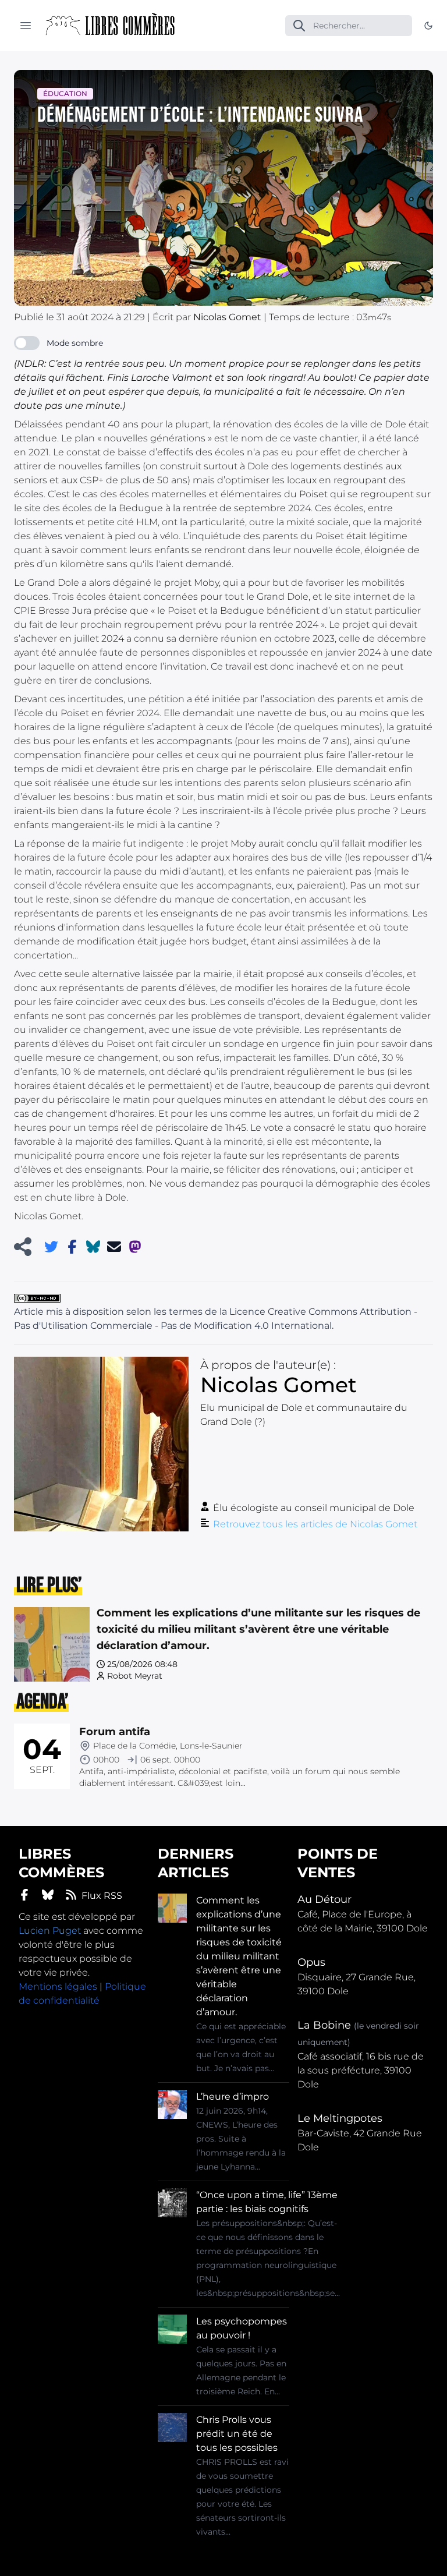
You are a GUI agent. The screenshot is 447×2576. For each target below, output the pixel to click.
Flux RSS (102, 1896)
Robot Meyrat (135, 1676)
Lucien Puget (50, 1931)
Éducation (65, 93)
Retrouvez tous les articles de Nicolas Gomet (315, 1524)
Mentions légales (58, 1986)
